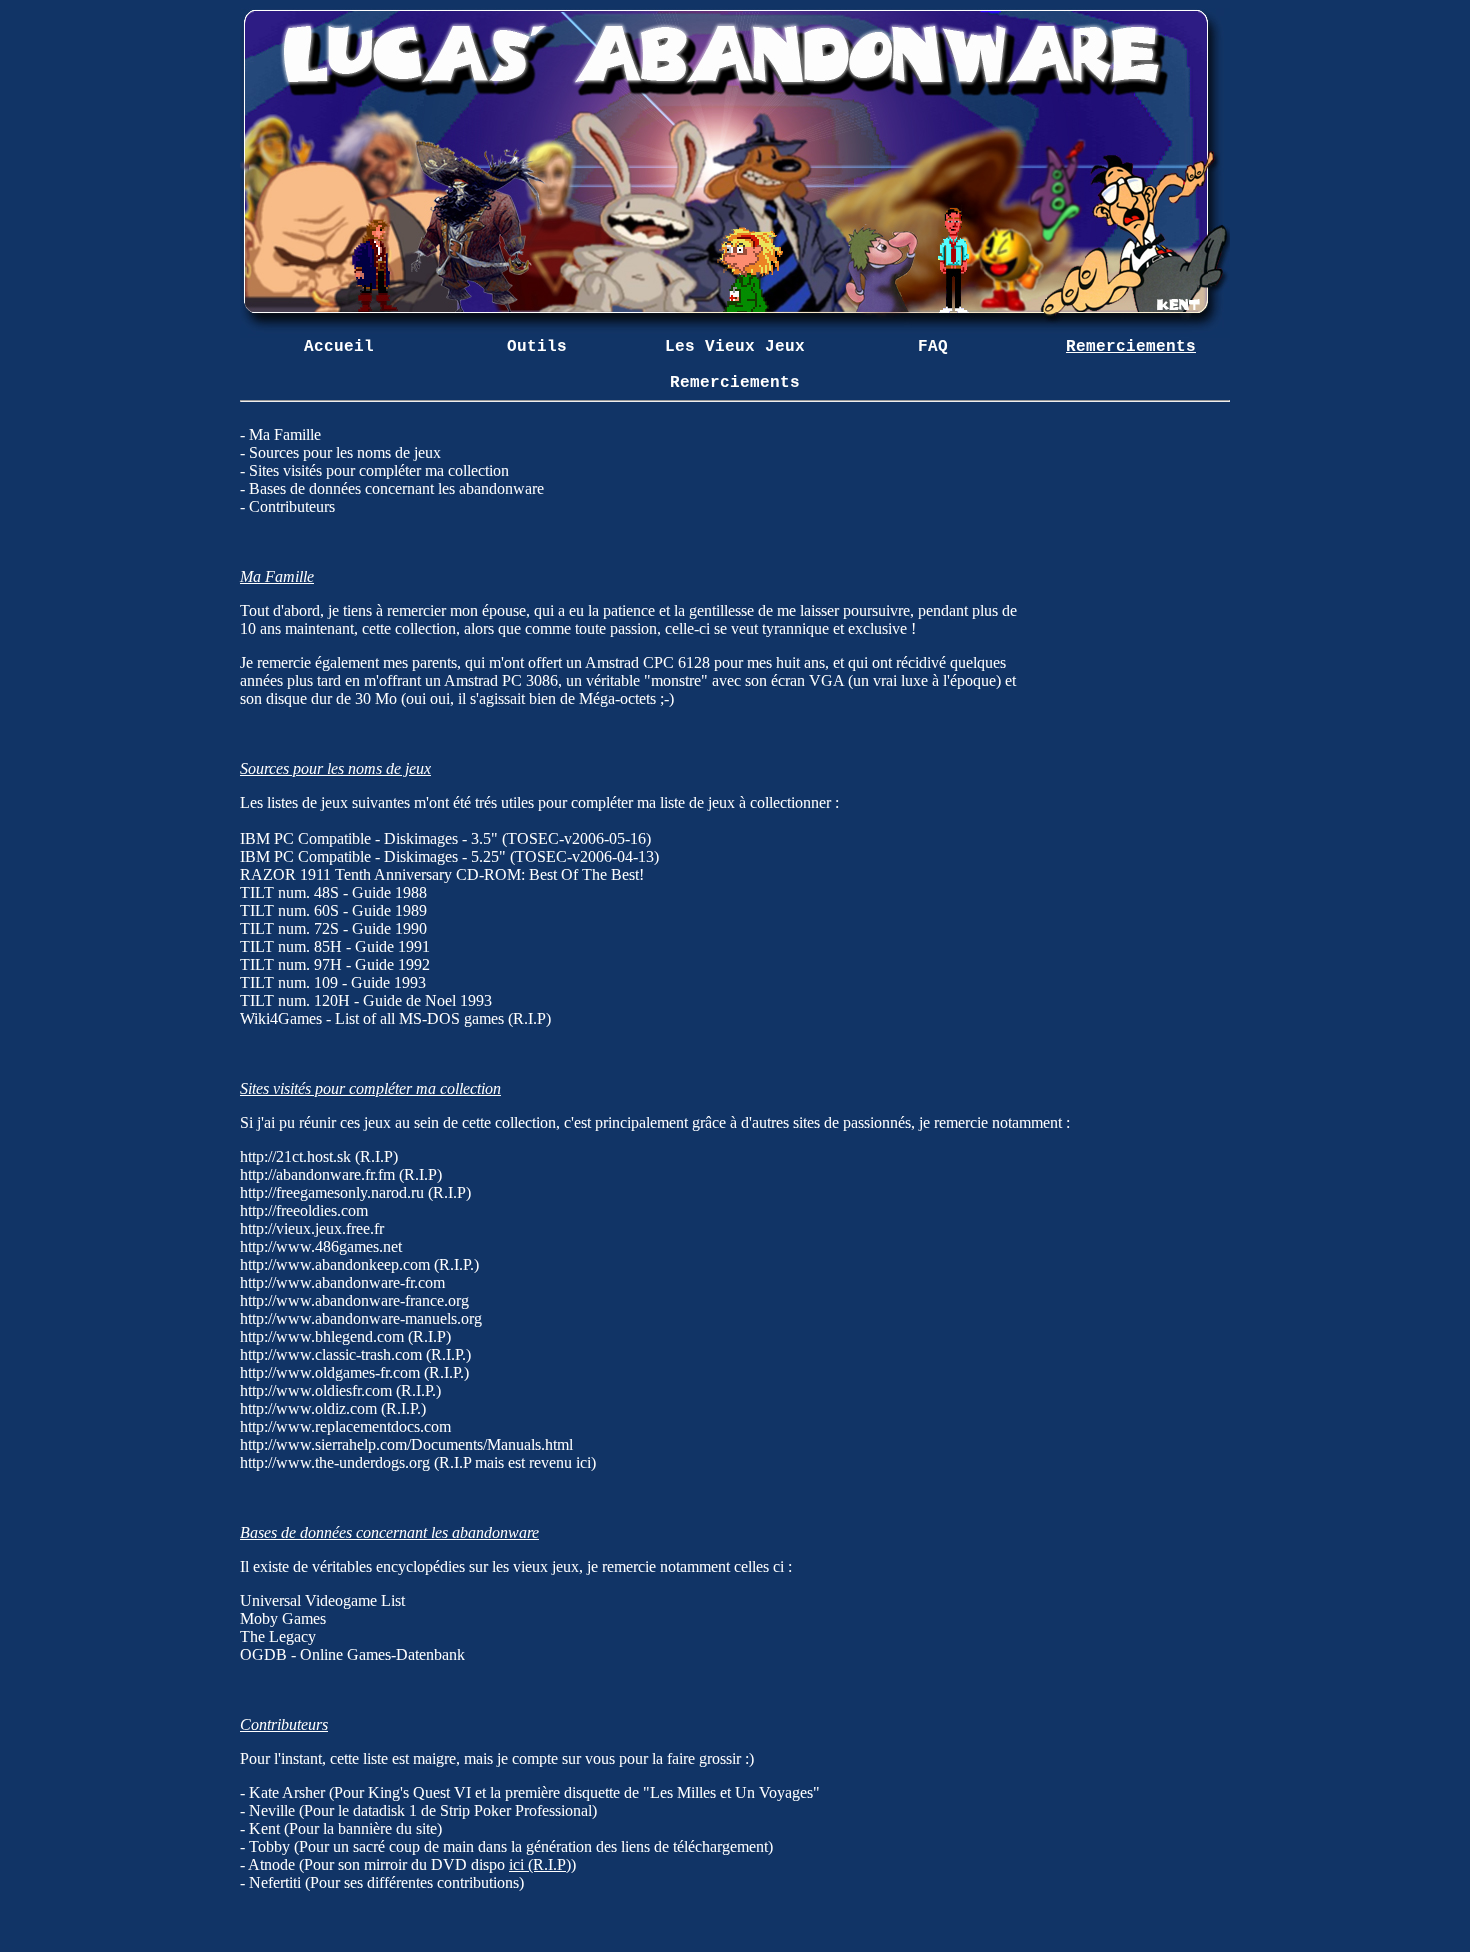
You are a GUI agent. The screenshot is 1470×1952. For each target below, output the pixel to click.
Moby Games (283, 1618)
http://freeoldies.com (304, 1210)
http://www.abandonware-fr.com (342, 1282)
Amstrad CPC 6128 (647, 662)
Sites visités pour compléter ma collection (379, 470)
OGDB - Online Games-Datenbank (352, 1654)
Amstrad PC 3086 (501, 680)
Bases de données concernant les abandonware (396, 488)
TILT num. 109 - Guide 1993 (333, 982)
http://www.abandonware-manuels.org (361, 1318)
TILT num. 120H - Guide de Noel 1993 (366, 1000)
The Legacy (278, 1636)
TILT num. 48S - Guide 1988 (333, 892)
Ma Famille (285, 434)
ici (583, 1462)
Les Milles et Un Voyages (731, 1792)
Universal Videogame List (322, 1600)
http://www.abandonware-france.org (354, 1300)
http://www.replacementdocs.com (345, 1426)
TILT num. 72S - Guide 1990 (333, 928)
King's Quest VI (419, 1792)
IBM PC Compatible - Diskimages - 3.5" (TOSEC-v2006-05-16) (445, 838)
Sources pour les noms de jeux (345, 452)
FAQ (933, 347)
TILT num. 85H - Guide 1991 (335, 946)
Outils (537, 347)
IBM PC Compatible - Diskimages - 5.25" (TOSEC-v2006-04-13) (449, 856)
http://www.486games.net (321, 1246)
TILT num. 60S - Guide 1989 (333, 910)
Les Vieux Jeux (735, 347)
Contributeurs (292, 506)
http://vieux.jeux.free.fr (312, 1228)
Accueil (339, 347)
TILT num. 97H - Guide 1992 (335, 964)
